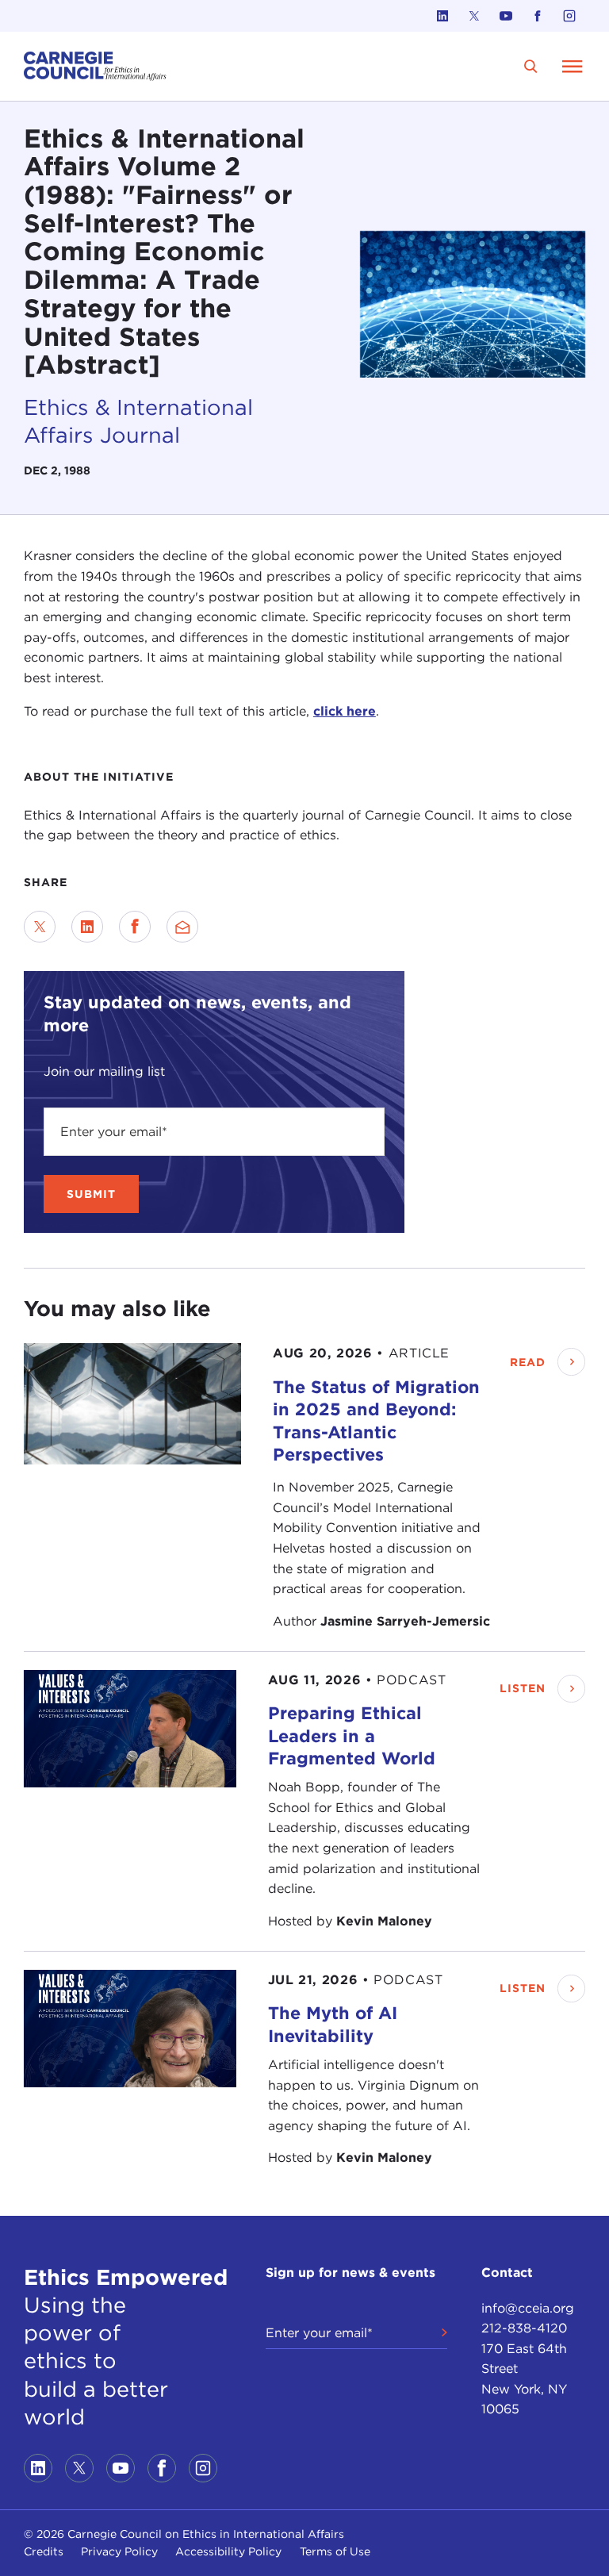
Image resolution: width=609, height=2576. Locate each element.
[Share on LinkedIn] (87, 927)
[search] (531, 66)
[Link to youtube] (506, 16)
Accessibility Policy (228, 2551)
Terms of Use (335, 2551)
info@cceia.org (528, 2308)
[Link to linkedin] (442, 16)
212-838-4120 (524, 2328)
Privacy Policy (119, 2551)
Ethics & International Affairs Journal (138, 421)
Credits (44, 2551)
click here (345, 711)
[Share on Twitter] (40, 927)
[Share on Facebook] (135, 927)
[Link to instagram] (569, 16)
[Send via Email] (182, 927)
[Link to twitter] (474, 16)
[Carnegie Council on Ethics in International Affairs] (95, 66)
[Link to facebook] (538, 16)
